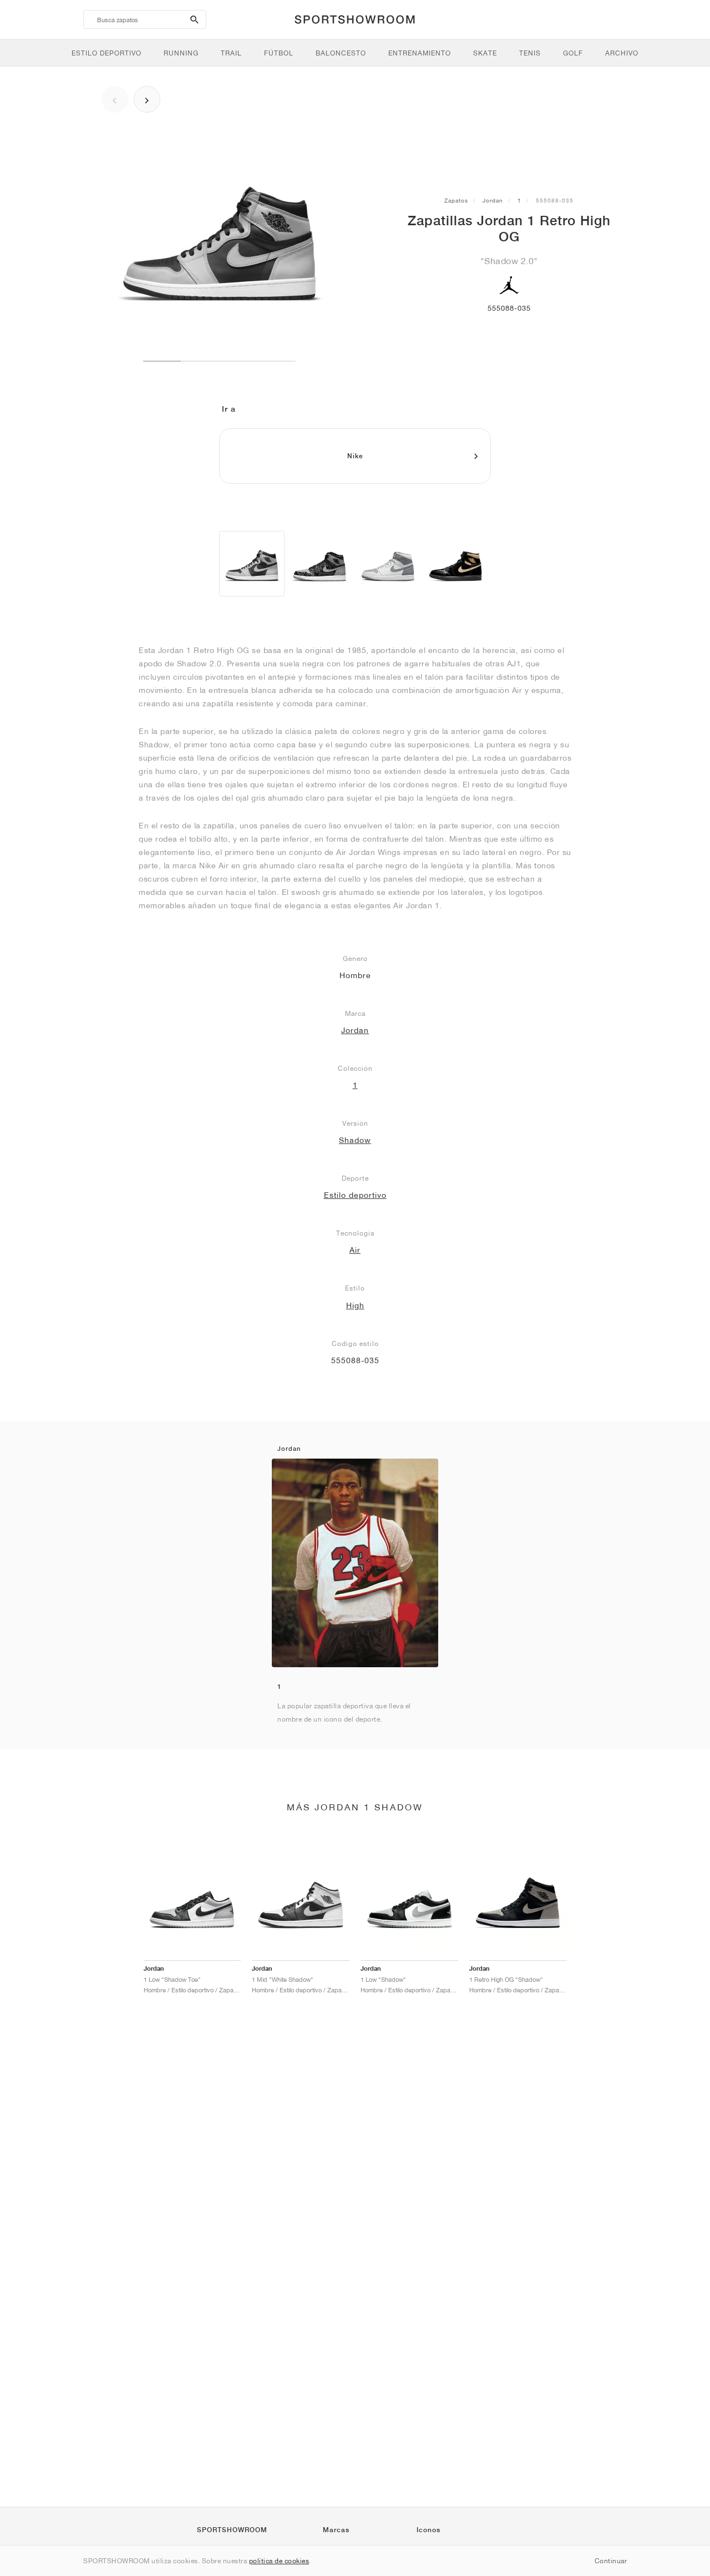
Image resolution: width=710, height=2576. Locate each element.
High (355, 1305)
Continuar (611, 2561)
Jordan (493, 200)
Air (355, 1250)
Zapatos (456, 200)
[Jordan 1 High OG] (319, 564)
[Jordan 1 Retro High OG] (252, 564)
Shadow (355, 1140)
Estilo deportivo (355, 1195)
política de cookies (279, 2561)
